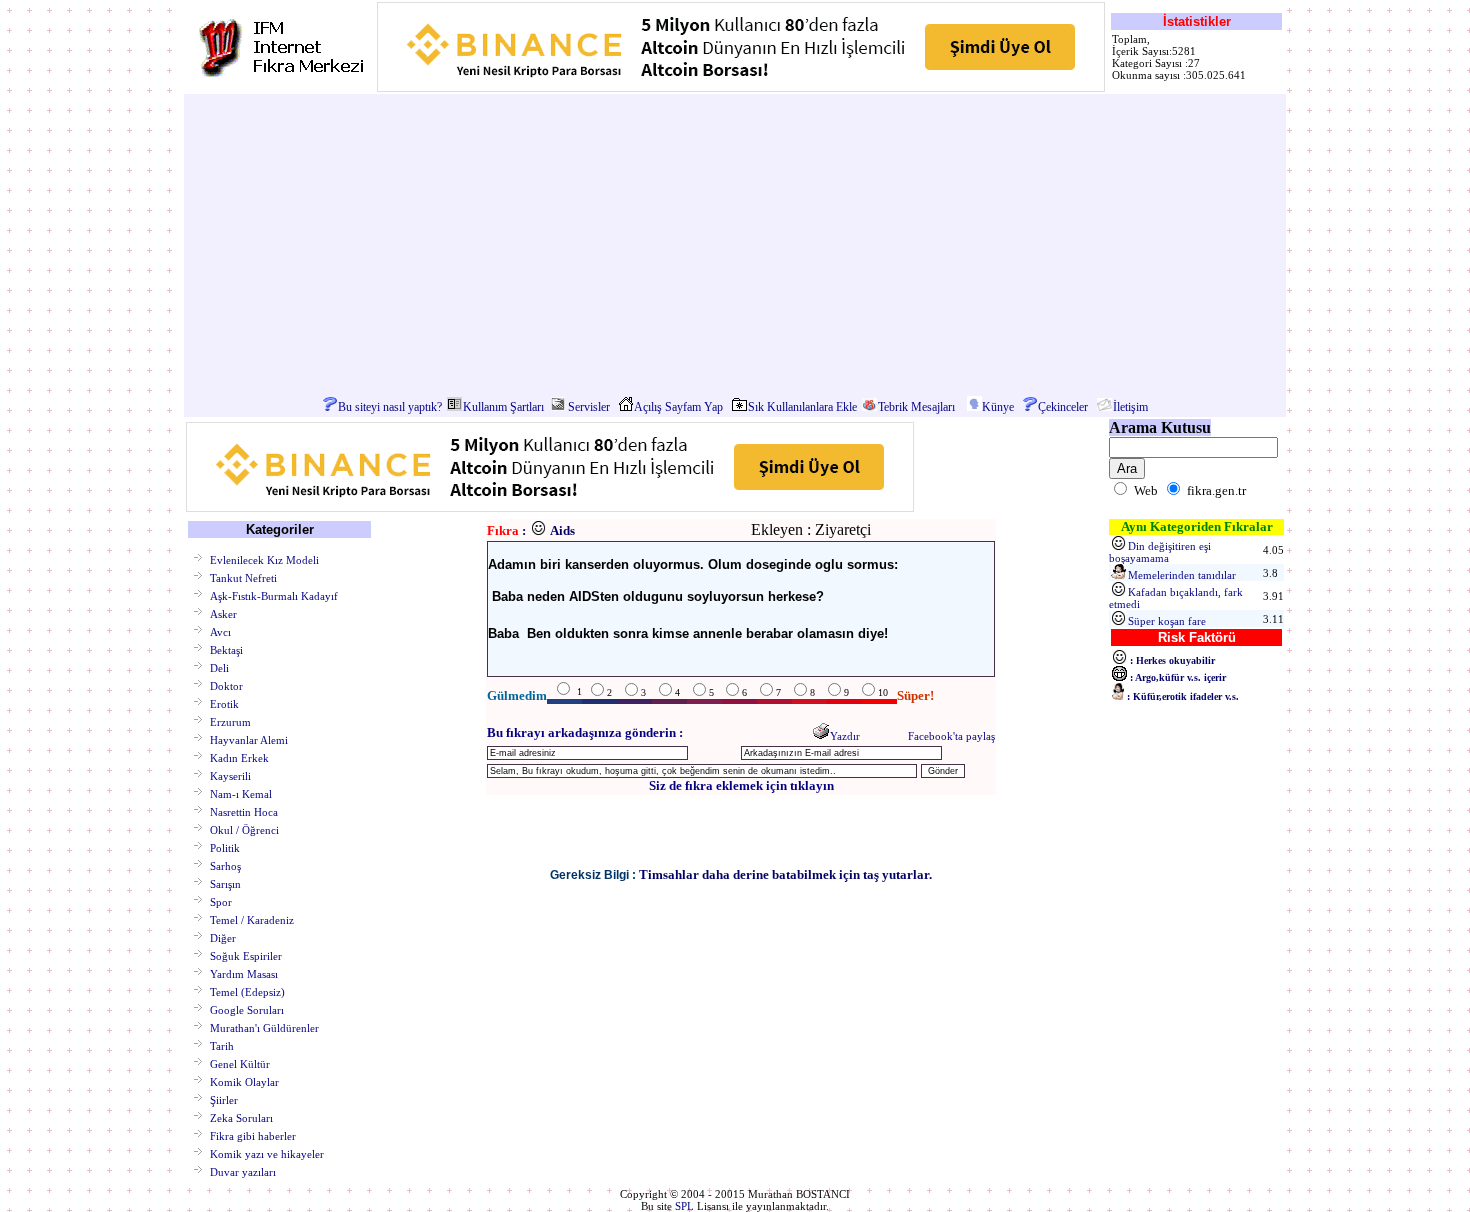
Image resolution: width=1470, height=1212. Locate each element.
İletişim (1130, 407)
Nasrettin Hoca (244, 811)
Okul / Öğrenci (244, 829)
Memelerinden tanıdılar (1182, 575)
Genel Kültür (240, 1063)
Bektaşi (226, 649)
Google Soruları (247, 1009)
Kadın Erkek (239, 757)
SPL (684, 1206)
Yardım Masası (244, 973)
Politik (225, 847)
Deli (219, 667)
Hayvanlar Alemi (249, 739)
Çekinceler (1063, 407)
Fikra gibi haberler (253, 1135)
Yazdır (845, 736)
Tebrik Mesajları (916, 407)
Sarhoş (225, 865)
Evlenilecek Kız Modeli (264, 559)
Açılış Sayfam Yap (678, 407)
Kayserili (230, 775)
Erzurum (230, 721)
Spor (221, 901)
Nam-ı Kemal (241, 793)
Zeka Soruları (241, 1117)
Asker (223, 613)
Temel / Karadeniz (252, 919)
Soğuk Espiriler (246, 955)
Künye (998, 407)
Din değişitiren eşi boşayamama (1160, 552)
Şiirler (224, 1099)
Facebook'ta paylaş (951, 736)
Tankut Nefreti (243, 577)
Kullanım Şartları (503, 407)
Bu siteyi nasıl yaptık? (390, 407)
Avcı (220, 631)
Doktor (226, 685)
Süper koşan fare (1167, 621)
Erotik (224, 703)
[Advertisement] (735, 246)
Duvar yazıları (243, 1171)
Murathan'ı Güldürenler (264, 1027)
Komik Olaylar (244, 1081)
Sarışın (225, 883)
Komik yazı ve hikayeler (267, 1153)
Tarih (222, 1045)
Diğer (223, 937)
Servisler (589, 407)
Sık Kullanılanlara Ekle (802, 407)
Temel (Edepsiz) (247, 991)
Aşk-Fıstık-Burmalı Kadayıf (274, 595)
